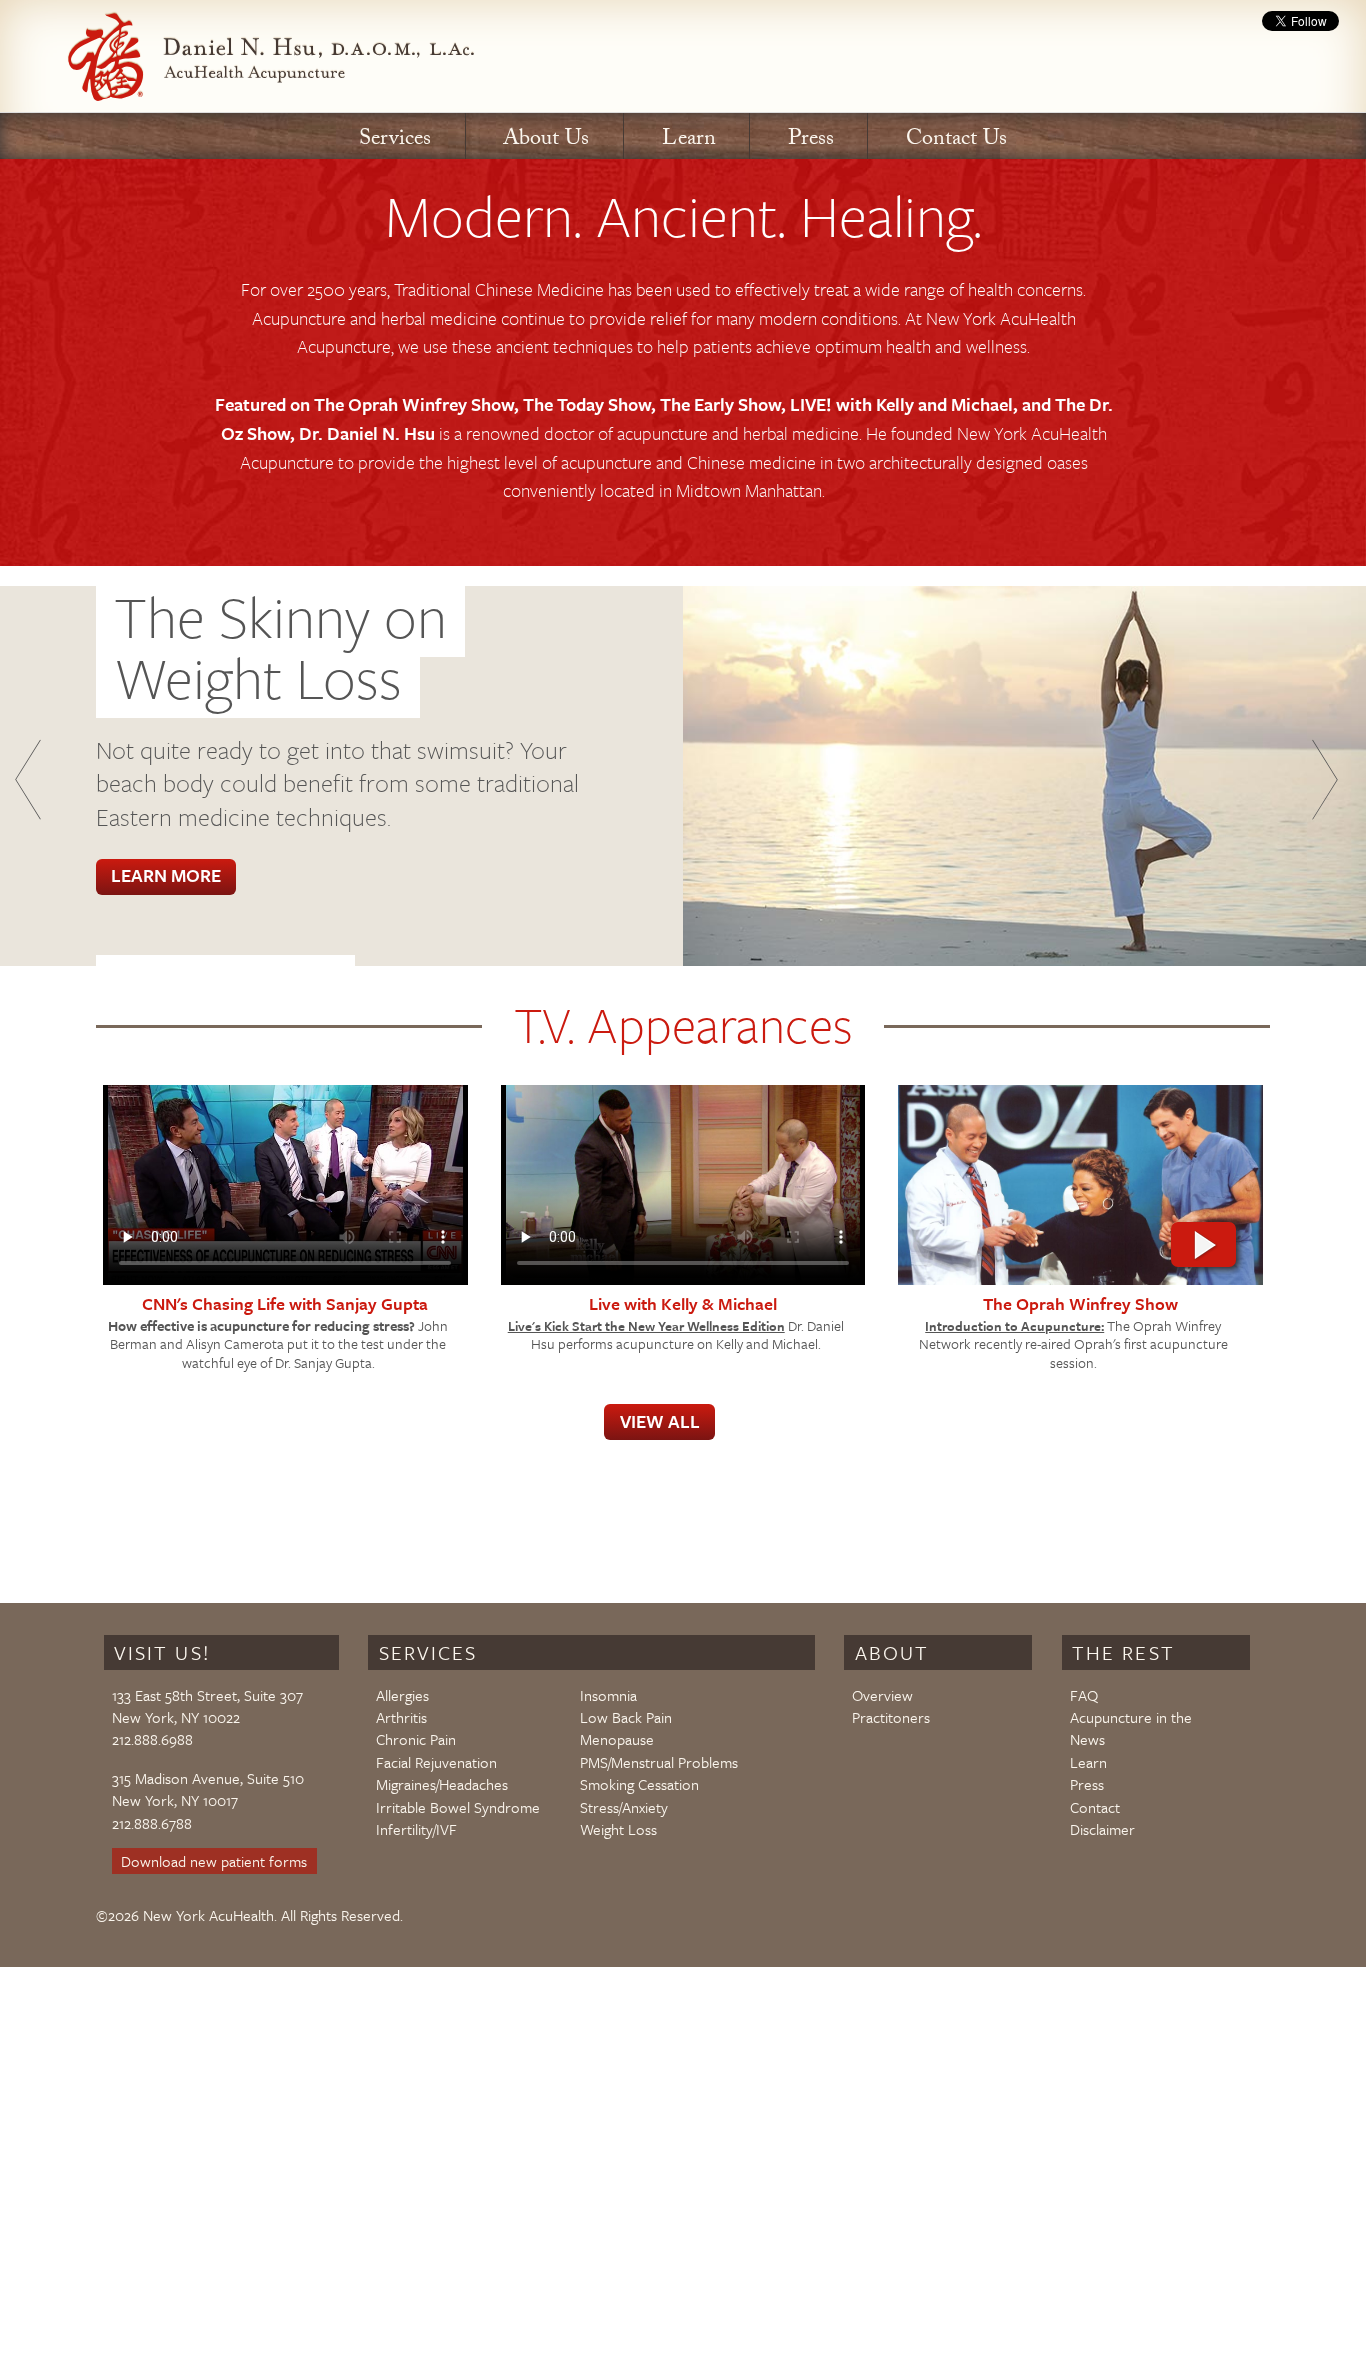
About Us (546, 140)
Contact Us (956, 140)
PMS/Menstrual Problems (659, 1762)
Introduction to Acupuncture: (1014, 1326)
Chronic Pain (416, 1739)
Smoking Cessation (639, 1784)
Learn (689, 140)
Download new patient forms (214, 1861)
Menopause (617, 1739)
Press (811, 140)
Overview (882, 1695)
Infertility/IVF (416, 1829)
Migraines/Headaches (442, 1784)
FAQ (1084, 1695)
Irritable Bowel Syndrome (458, 1807)
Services (395, 140)
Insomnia (608, 1695)
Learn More (166, 875)
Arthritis (401, 1717)
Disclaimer (1102, 1829)
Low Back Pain (626, 1717)
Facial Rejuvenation (436, 1762)
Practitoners (891, 1717)
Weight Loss (618, 1829)
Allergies (402, 1695)
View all (660, 1421)
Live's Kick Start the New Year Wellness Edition (646, 1326)
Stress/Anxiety (624, 1807)
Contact (1095, 1807)
